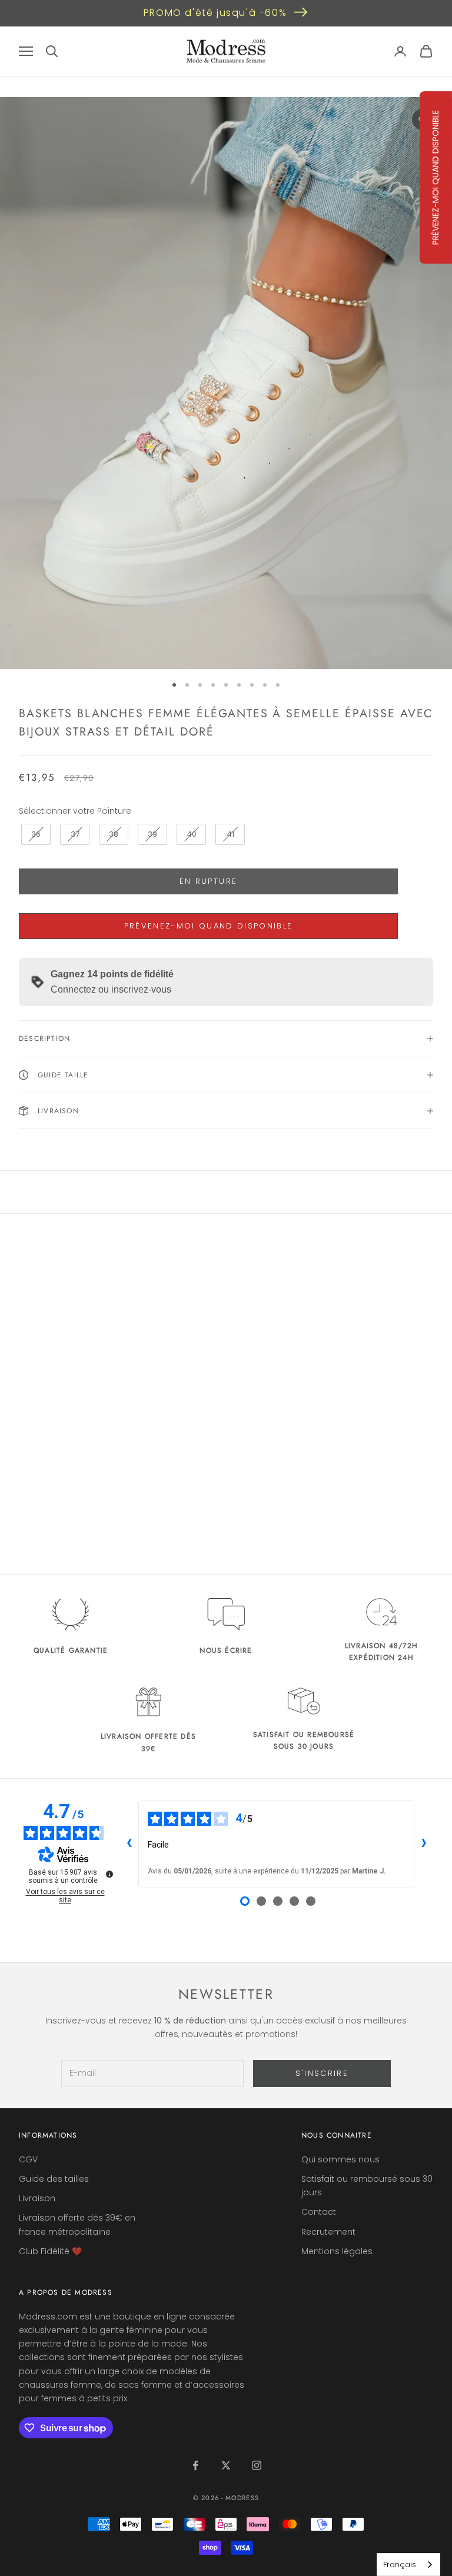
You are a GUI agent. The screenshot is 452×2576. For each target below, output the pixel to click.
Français (400, 2565)
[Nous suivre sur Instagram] (257, 2465)
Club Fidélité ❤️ (50, 2251)
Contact (319, 2212)
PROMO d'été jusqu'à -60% (215, 13)
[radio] (35, 834)
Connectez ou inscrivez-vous (111, 989)
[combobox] (408, 2565)
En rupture (208, 881)
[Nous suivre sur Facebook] (195, 2465)
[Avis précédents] (129, 1844)
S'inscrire (322, 2073)
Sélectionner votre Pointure (75, 811)
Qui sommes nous (340, 2159)
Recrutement (328, 2232)
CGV (28, 2159)
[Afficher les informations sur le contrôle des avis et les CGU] (109, 1874)
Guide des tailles (54, 2179)
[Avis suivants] (424, 1844)
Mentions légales (337, 2251)
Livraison (37, 2198)
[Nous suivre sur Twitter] (226, 2465)
